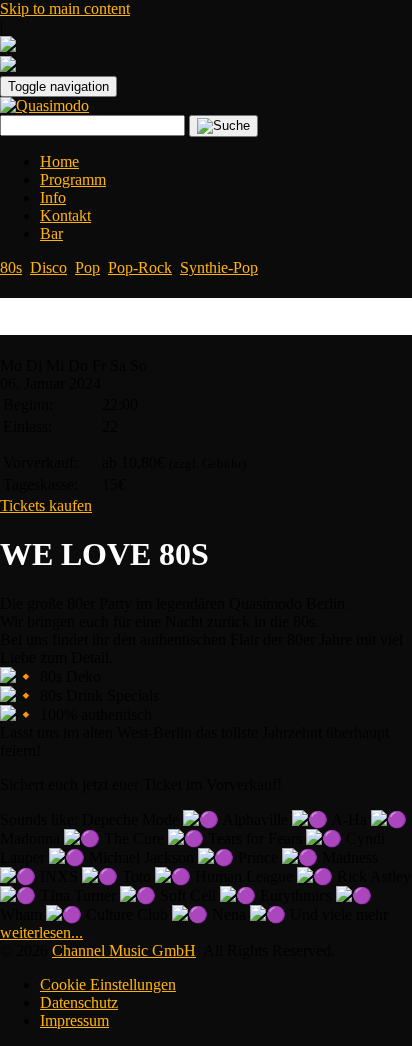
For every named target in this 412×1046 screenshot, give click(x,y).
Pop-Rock (140, 267)
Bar (51, 233)
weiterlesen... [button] (41, 932)
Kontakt (65, 215)
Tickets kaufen (46, 505)
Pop (87, 267)
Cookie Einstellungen (108, 984)
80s (11, 267)
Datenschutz (79, 1002)
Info (53, 197)
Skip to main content (65, 8)
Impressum (74, 1020)
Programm (73, 179)
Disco (48, 267)
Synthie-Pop (219, 267)
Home (59, 161)
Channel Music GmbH (124, 950)
